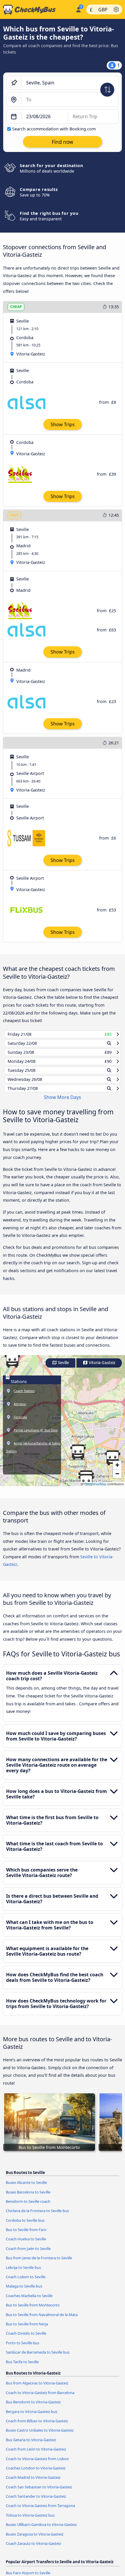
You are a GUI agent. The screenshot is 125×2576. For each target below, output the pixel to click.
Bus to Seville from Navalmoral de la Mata (42, 2320)
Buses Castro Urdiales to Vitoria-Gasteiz (40, 2436)
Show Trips (63, 424)
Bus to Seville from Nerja (27, 2329)
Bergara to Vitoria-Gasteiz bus (32, 2417)
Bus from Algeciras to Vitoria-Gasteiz (37, 2389)
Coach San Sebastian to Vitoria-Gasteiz (39, 2492)
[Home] (37, 10)
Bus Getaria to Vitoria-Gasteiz (31, 2445)
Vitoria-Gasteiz (102, 1368)
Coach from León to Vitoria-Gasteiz (36, 2455)
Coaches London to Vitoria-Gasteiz (36, 2474)
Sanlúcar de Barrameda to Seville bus (38, 2358)
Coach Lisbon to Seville (26, 2282)
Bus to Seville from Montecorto (33, 2311)
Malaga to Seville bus (24, 2292)
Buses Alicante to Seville (26, 2188)
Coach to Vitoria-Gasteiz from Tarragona (40, 2511)
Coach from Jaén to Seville (28, 2254)
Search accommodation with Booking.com (54, 129)
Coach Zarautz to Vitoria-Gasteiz (33, 2549)
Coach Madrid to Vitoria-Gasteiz (33, 2483)
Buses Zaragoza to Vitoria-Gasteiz (35, 2539)
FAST (14, 515)
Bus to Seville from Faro (26, 2235)
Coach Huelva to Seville (26, 2244)
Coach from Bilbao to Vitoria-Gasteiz (37, 2426)
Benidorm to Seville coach (28, 2207)
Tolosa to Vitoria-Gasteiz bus (30, 2521)
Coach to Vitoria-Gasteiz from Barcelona (40, 2398)
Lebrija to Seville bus (23, 2273)
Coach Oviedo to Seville (26, 2339)
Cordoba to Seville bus (25, 2226)
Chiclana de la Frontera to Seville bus (37, 2216)
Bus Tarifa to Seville (22, 2367)
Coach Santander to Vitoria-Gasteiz (36, 2502)
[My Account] (78, 9)
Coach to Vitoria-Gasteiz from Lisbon (37, 2464)
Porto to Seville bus (23, 2348)
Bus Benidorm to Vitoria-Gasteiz (33, 2407)
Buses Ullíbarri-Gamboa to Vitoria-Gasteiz (41, 2530)
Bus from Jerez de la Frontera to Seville (39, 2263)
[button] (78, 1458)
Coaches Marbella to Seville (29, 2301)
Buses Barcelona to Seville (28, 2197)
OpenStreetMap (95, 1489)
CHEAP (16, 307)
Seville (63, 1368)
